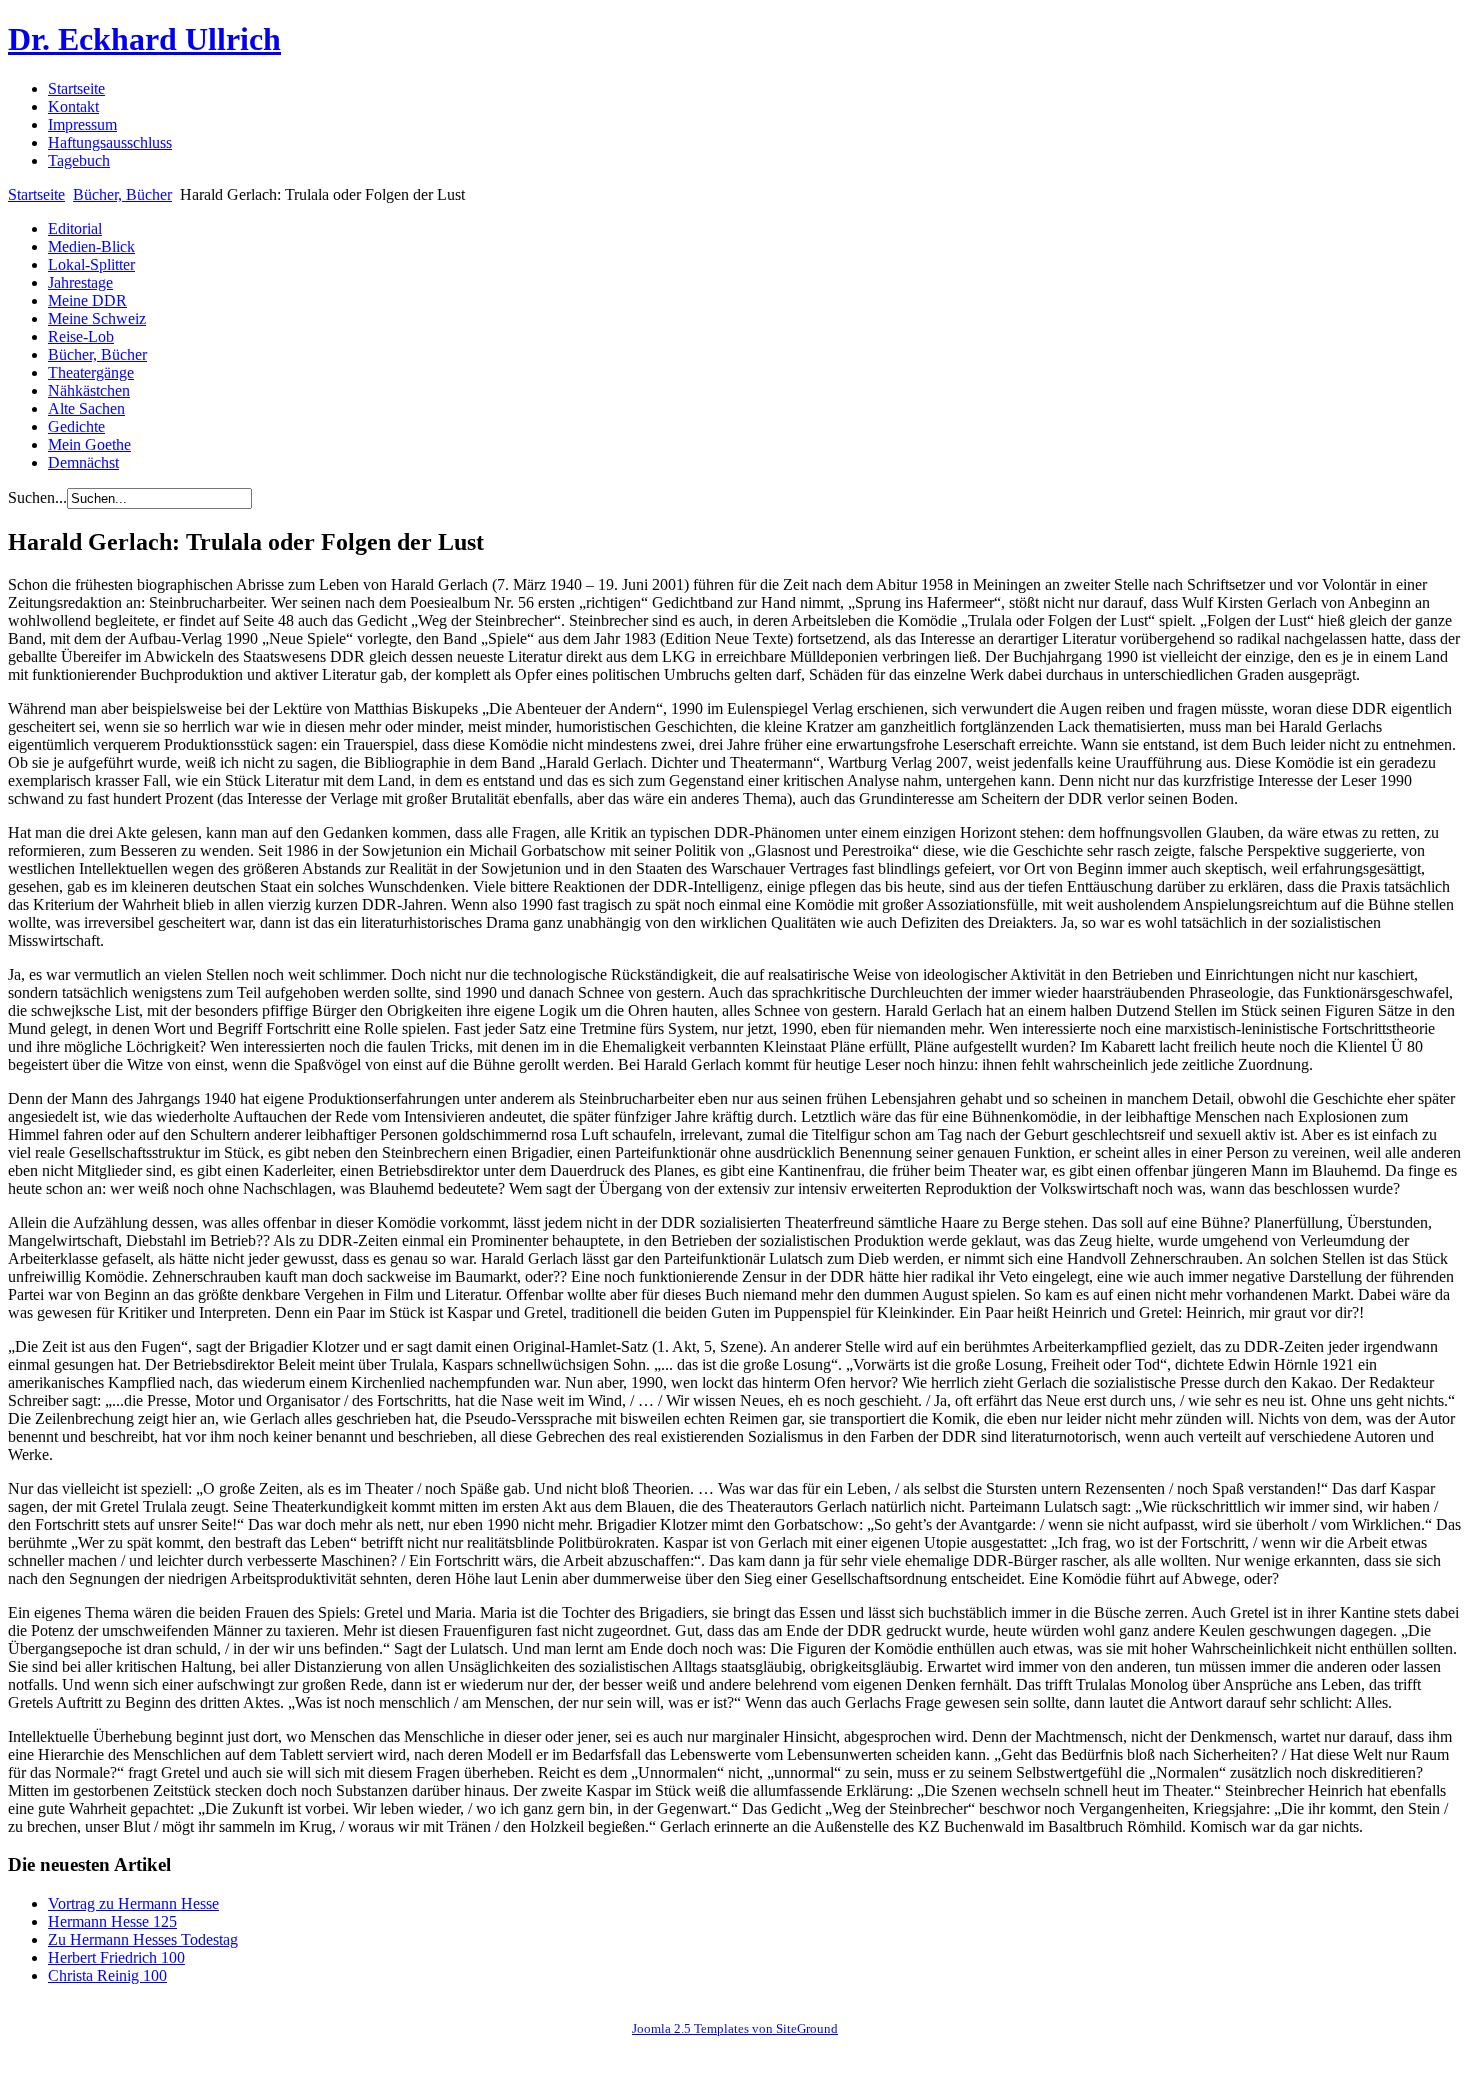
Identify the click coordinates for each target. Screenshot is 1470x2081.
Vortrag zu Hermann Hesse (133, 1903)
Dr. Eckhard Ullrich (144, 39)
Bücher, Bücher (122, 194)
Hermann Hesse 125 (112, 1921)
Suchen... (37, 497)
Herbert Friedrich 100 (116, 1957)
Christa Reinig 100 (107, 1975)
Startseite (36, 194)
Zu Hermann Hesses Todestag (143, 1939)
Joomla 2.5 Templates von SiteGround (735, 2028)
